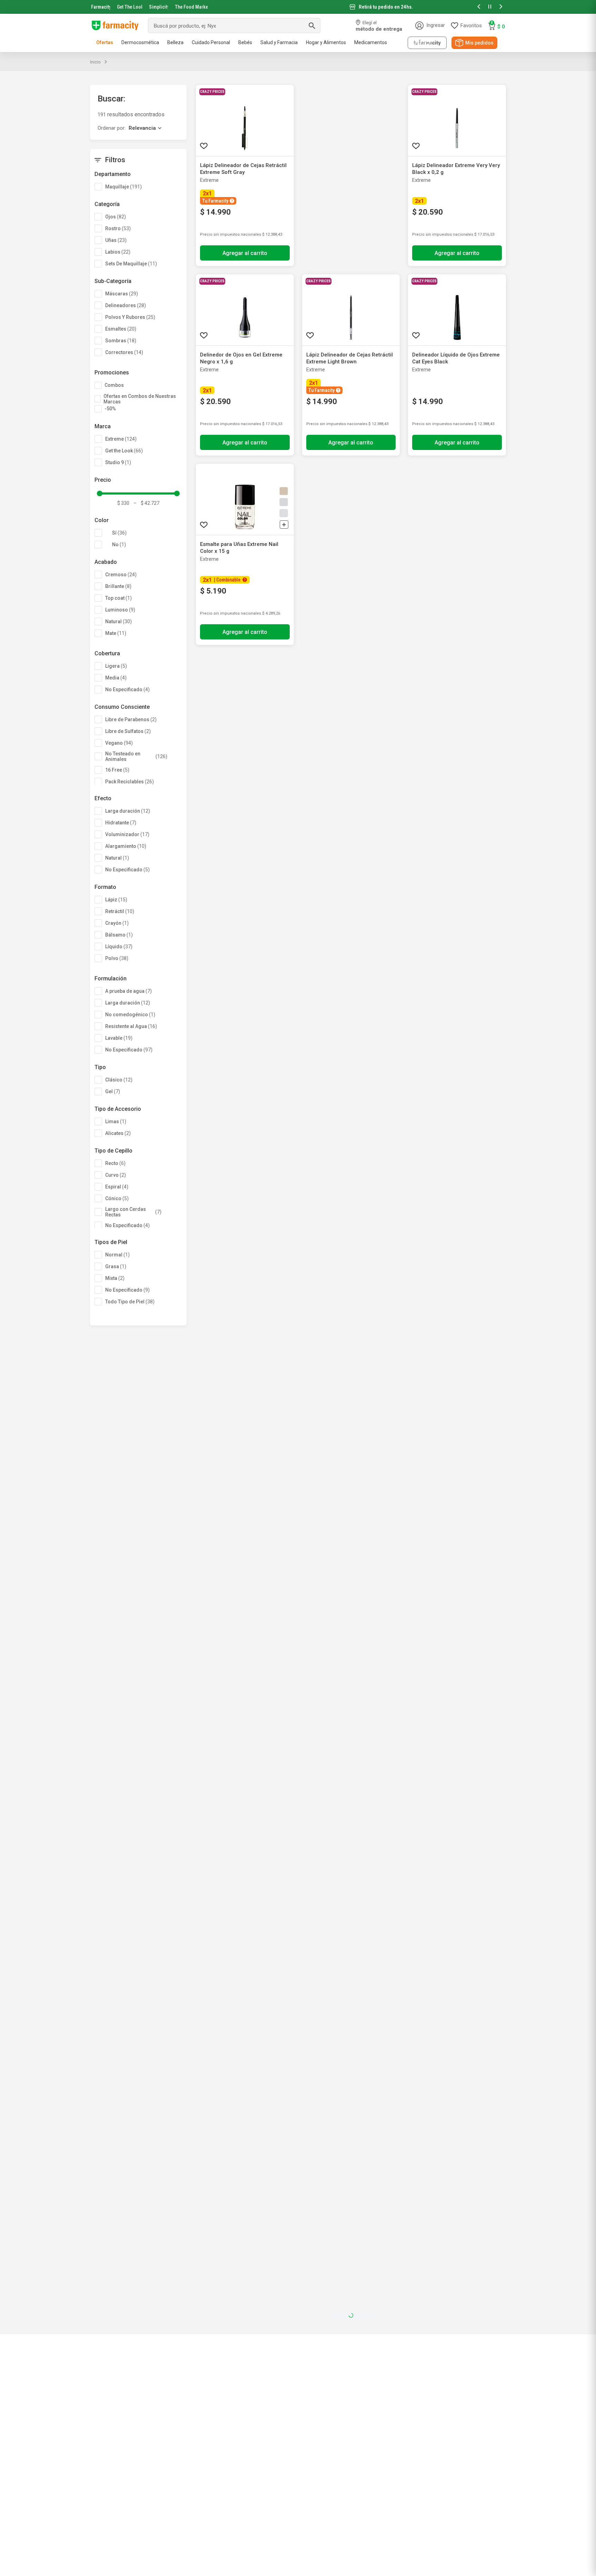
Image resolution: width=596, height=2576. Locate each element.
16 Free (117, 770)
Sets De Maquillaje (131, 264)
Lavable (119, 1038)
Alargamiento (126, 846)
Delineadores (126, 305)
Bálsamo (119, 935)
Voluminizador (127, 834)
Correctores (124, 352)
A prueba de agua (128, 991)
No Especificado (127, 689)
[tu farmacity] (427, 43)
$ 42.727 (146, 503)
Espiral (117, 1187)
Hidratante (121, 823)
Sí (119, 533)
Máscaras (122, 294)
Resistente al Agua (131, 1026)
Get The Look (130, 7)
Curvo (116, 1175)
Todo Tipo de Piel (130, 1302)
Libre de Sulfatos (128, 731)
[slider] (298, 7)
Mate (116, 633)
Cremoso (121, 575)
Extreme (121, 439)
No (119, 545)
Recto (115, 1163)
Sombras (121, 341)
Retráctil (120, 911)
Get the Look (124, 451)
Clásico (119, 1080)
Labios (118, 252)
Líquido (119, 947)
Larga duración (128, 811)
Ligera (116, 666)
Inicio (95, 62)
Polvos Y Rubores (130, 317)
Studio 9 (118, 462)
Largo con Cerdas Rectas (133, 1212)
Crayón (117, 923)
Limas (116, 1122)
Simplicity (159, 7)
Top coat (118, 598)
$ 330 (123, 503)
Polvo (117, 958)
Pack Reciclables (130, 782)
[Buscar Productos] (312, 26)
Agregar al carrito (245, 253)
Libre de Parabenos (131, 719)
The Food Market (191, 7)
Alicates (118, 1133)
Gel (113, 1091)
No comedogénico (130, 1015)
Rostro (118, 228)
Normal (117, 1255)
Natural (118, 621)
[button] (479, 7)
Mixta (115, 1278)
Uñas (116, 240)
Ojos (116, 217)
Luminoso (120, 610)
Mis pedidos (479, 43)
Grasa (116, 1266)
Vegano (119, 743)
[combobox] (234, 26)
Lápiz (116, 900)
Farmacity (101, 7)
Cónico (117, 1198)
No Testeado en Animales (136, 756)
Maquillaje (123, 187)
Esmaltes (121, 329)
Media (116, 678)
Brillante (118, 586)
